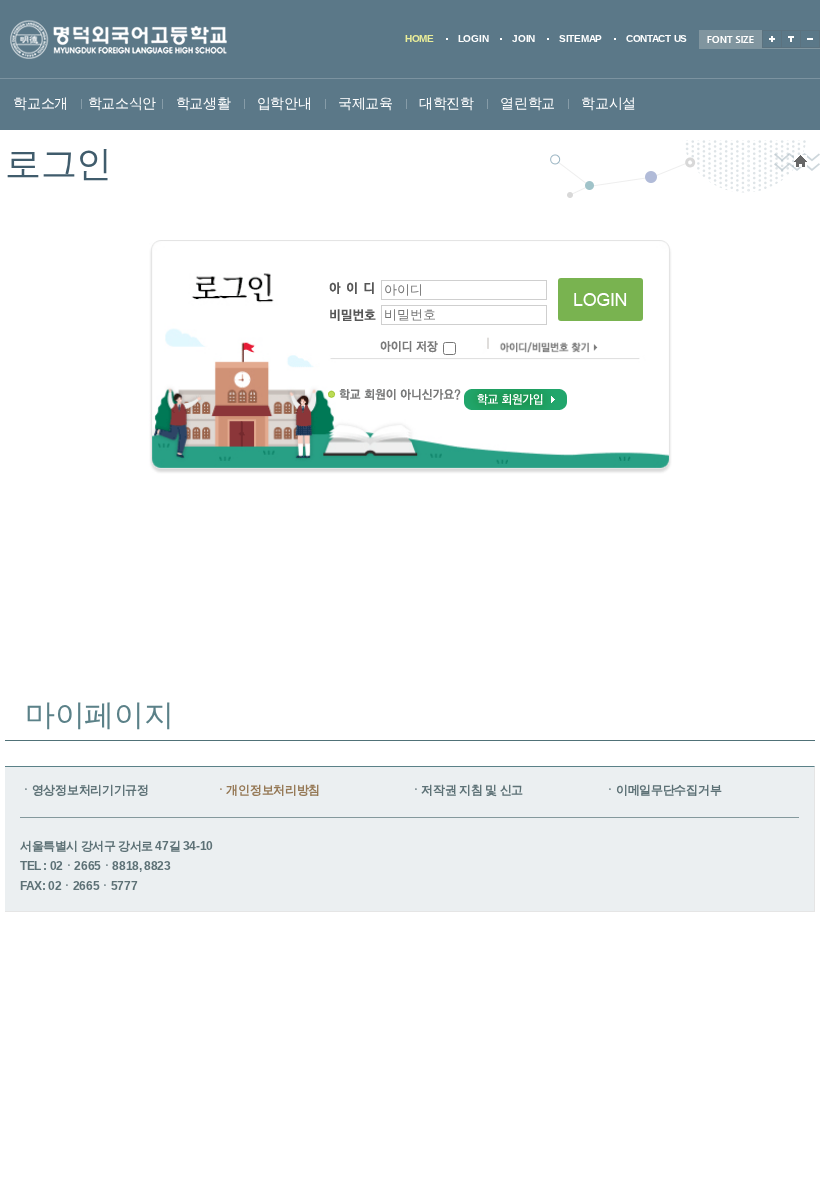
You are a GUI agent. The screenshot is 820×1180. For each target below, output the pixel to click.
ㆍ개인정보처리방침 (267, 790)
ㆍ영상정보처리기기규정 (84, 790)
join (523, 38)
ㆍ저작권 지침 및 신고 (466, 790)
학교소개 (40, 103)
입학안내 (284, 103)
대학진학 (446, 103)
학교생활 (203, 103)
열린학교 (527, 103)
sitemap (580, 38)
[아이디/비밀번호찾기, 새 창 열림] (549, 353)
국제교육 (365, 103)
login (473, 38)
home (419, 38)
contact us (656, 38)
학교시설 (608, 103)
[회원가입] (515, 401)
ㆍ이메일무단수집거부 (662, 790)
